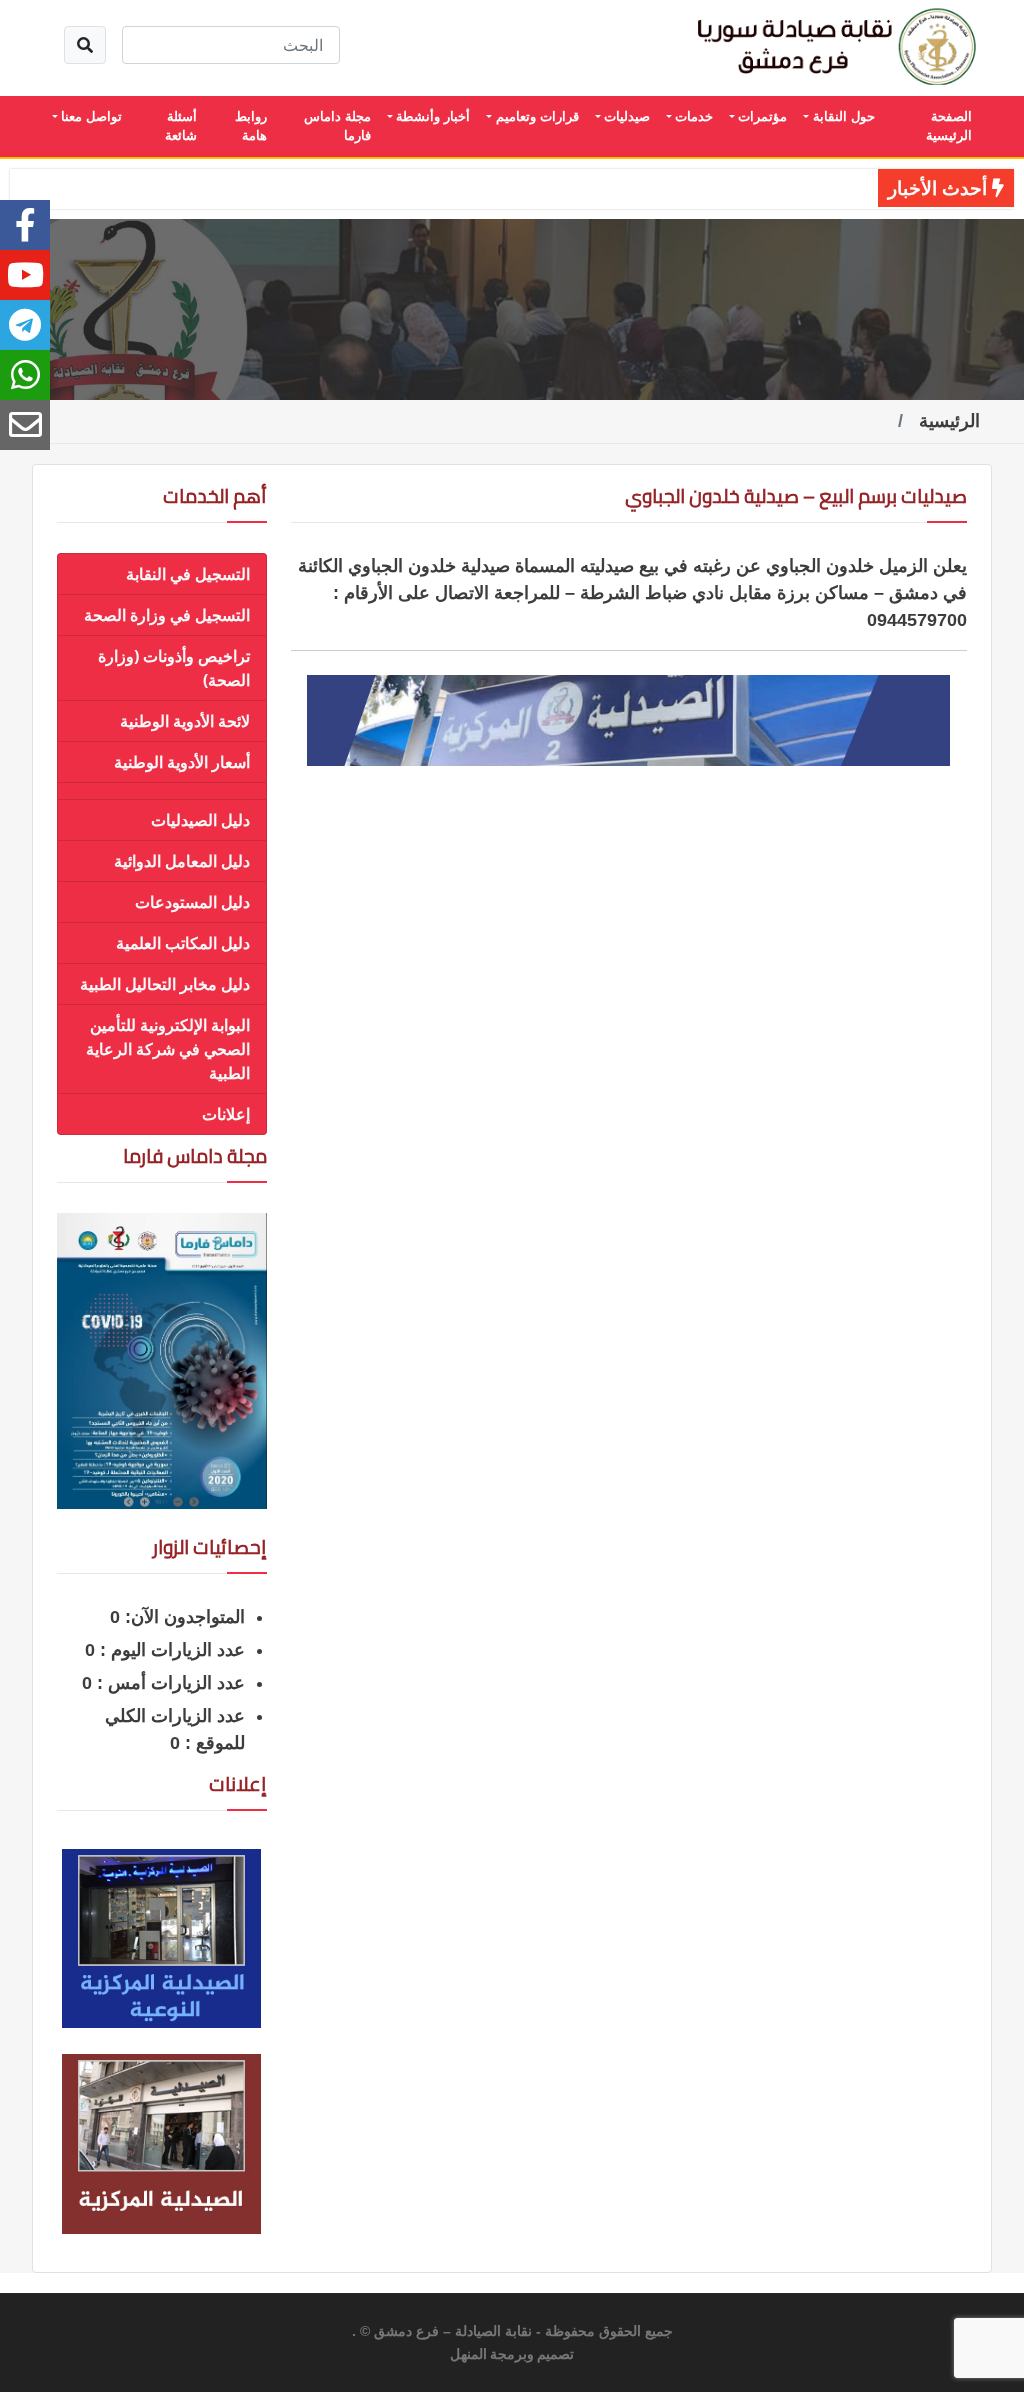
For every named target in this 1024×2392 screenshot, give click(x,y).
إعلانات (226, 1114)
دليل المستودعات (192, 902)
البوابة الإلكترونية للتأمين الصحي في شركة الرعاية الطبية (168, 1049)
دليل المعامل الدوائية (182, 861)
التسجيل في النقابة (188, 574)
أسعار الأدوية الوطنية (182, 762)
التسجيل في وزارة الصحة (167, 615)
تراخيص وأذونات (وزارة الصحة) (174, 668)
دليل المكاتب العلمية (183, 943)
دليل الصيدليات (200, 820)
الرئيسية (949, 421)
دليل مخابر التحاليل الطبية (165, 984)
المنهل (468, 2355)
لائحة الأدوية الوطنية (185, 721)
